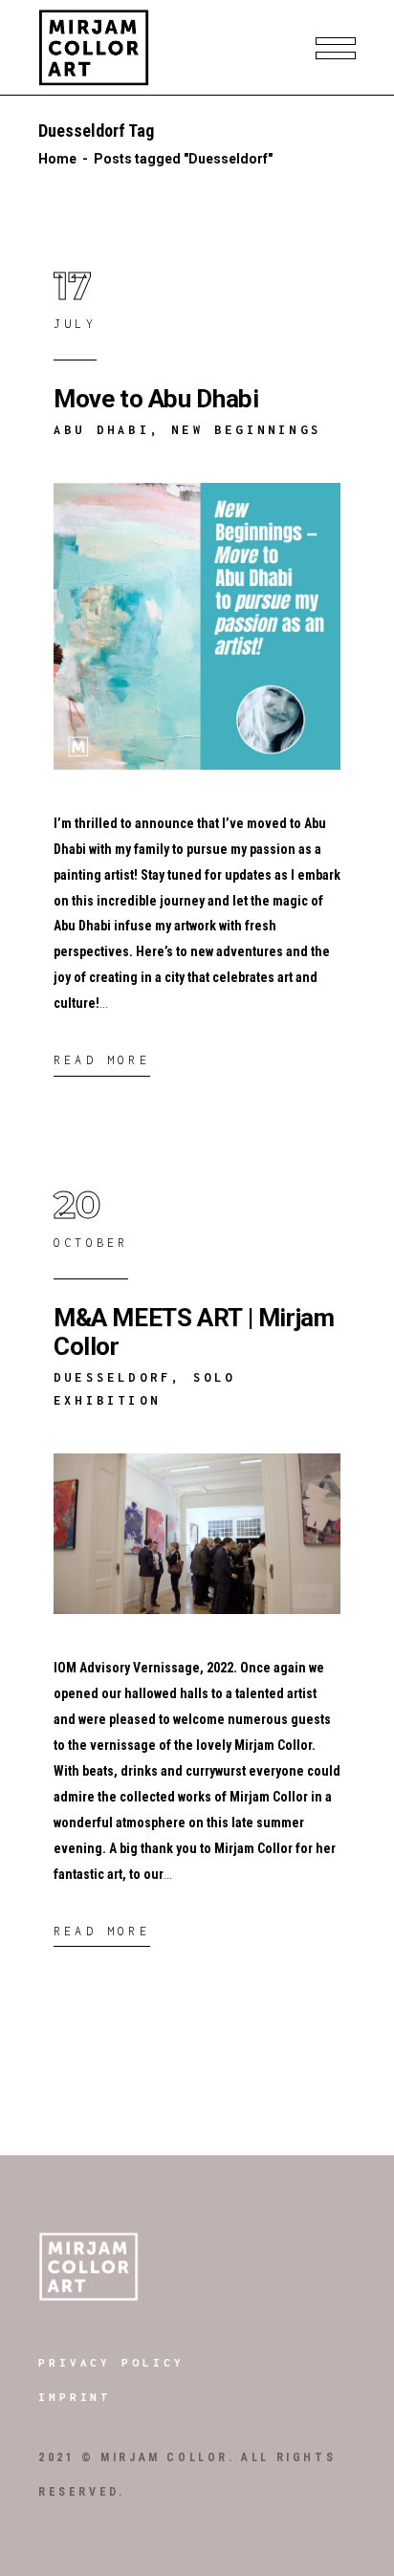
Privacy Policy (111, 2362)
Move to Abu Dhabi (156, 399)
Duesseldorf (112, 1377)
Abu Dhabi (102, 430)
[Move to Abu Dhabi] (197, 626)
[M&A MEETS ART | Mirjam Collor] (197, 1534)
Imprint (75, 2397)
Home (57, 159)
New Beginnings (246, 430)
